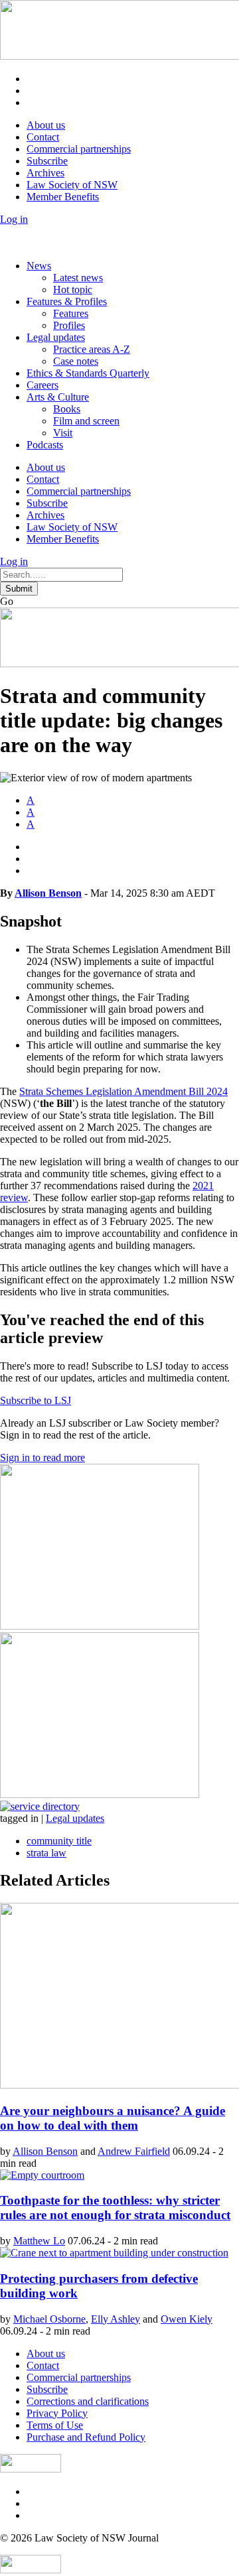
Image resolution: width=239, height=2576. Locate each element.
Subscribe (47, 161)
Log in (14, 219)
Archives (45, 173)
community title (59, 1841)
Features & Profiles (67, 301)
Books (67, 409)
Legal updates (56, 337)
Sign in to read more (42, 1457)
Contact (43, 137)
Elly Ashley (116, 2319)
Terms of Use (55, 2425)
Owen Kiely (187, 2319)
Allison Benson (48, 893)
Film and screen (86, 421)
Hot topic (73, 290)
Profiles (69, 325)
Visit (63, 433)
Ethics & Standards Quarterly (88, 373)
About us (46, 125)
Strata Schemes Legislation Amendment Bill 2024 (123, 1091)
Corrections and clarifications (88, 2401)
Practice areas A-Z (92, 349)
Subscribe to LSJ (36, 1400)
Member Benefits (63, 197)
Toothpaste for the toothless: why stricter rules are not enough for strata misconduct (115, 2208)
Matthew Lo (39, 2241)
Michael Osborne (49, 2319)
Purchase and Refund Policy (86, 2437)
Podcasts (45, 445)
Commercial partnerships (79, 149)
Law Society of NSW (72, 185)
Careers (42, 385)
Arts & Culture (58, 397)
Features (71, 313)
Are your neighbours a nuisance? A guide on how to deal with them (113, 2118)
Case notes (76, 361)
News (39, 266)
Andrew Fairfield (134, 2151)
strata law (46, 1853)
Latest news (78, 278)
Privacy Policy (57, 2413)
